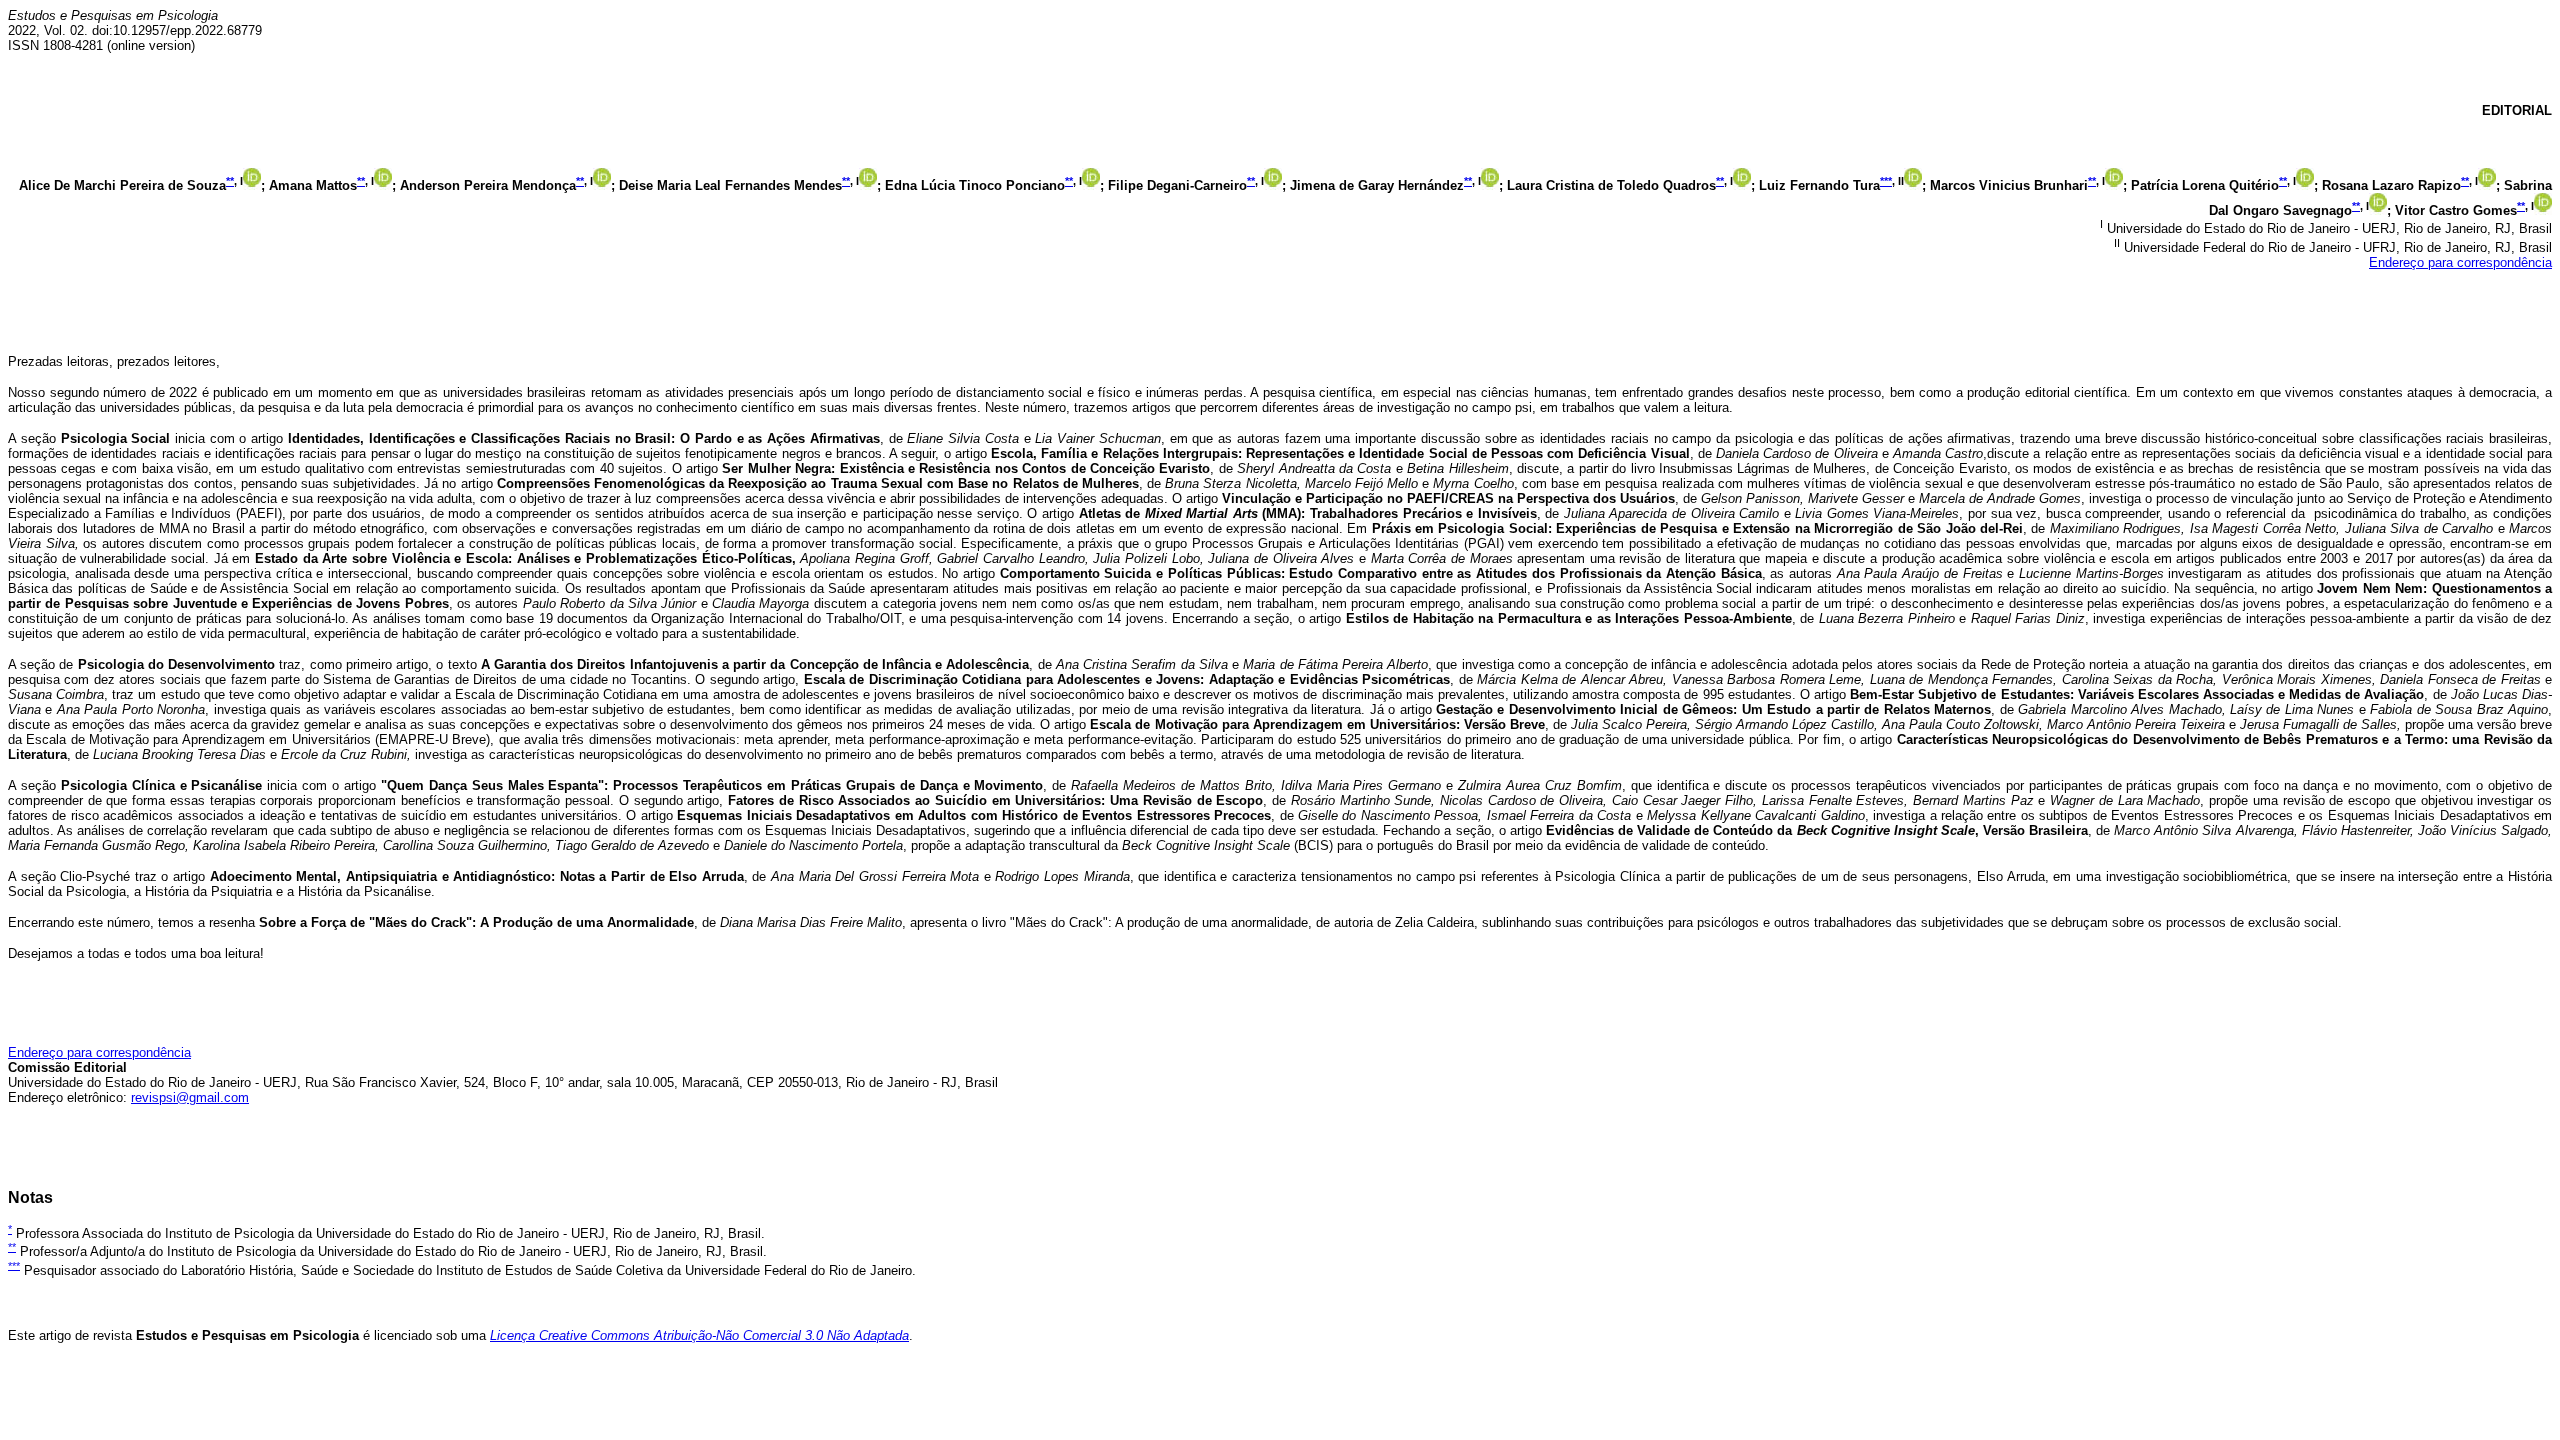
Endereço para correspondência (2460, 262)
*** (1886, 181)
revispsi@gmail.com (190, 1097)
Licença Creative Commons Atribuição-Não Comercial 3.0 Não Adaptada (699, 1335)
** (230, 181)
